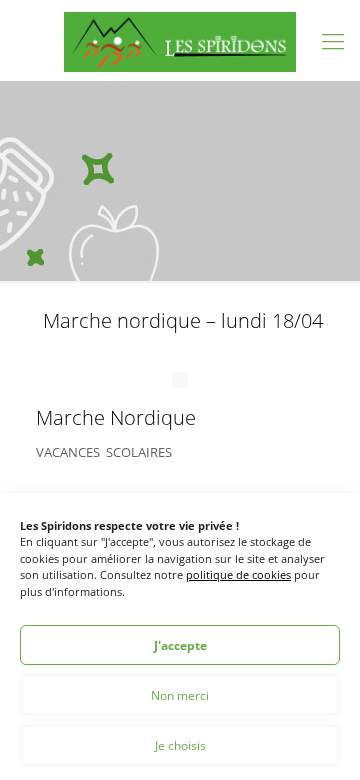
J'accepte (180, 645)
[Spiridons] (180, 40)
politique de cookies (238, 574)
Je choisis (180, 745)
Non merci (180, 695)
